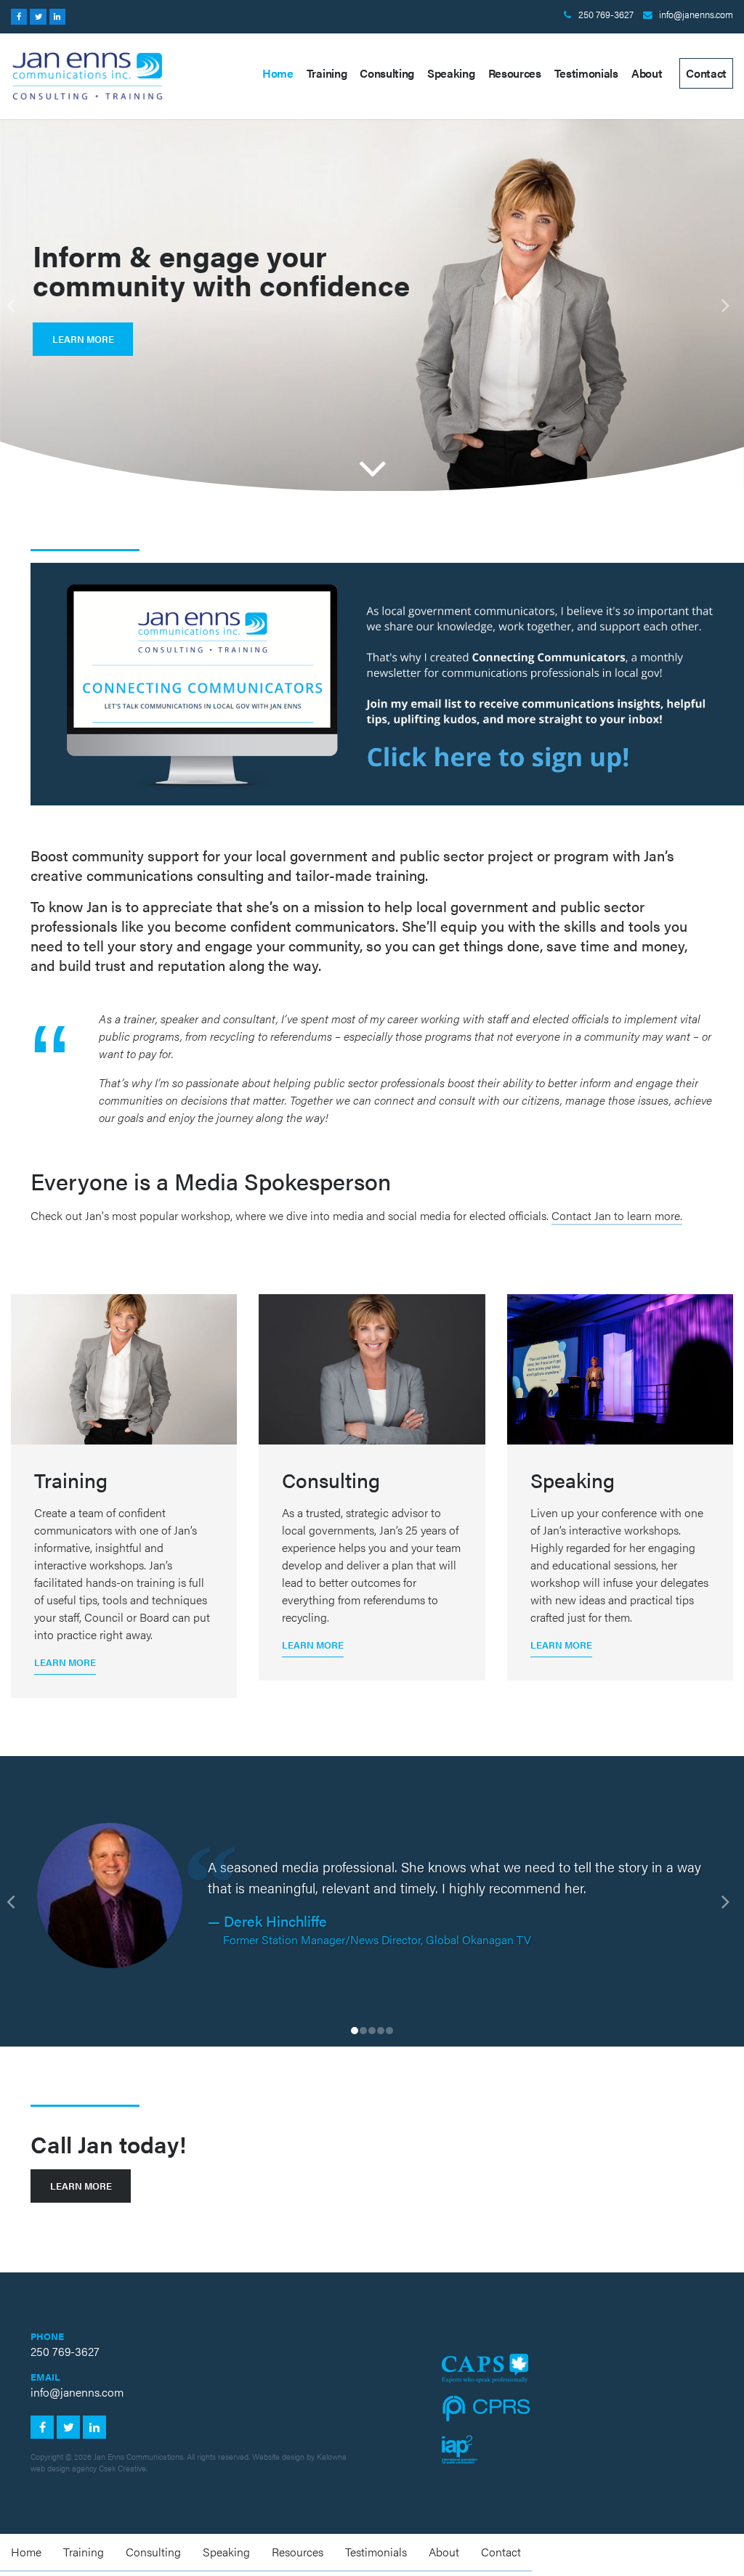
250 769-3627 (606, 15)
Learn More (83, 339)
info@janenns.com (696, 15)
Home (278, 73)
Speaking (451, 73)
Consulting (387, 73)
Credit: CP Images (667, 2089)
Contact (706, 73)
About (647, 73)
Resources (515, 73)
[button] (19, 305)
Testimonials (586, 73)
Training (327, 73)
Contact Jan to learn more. (617, 1215)
